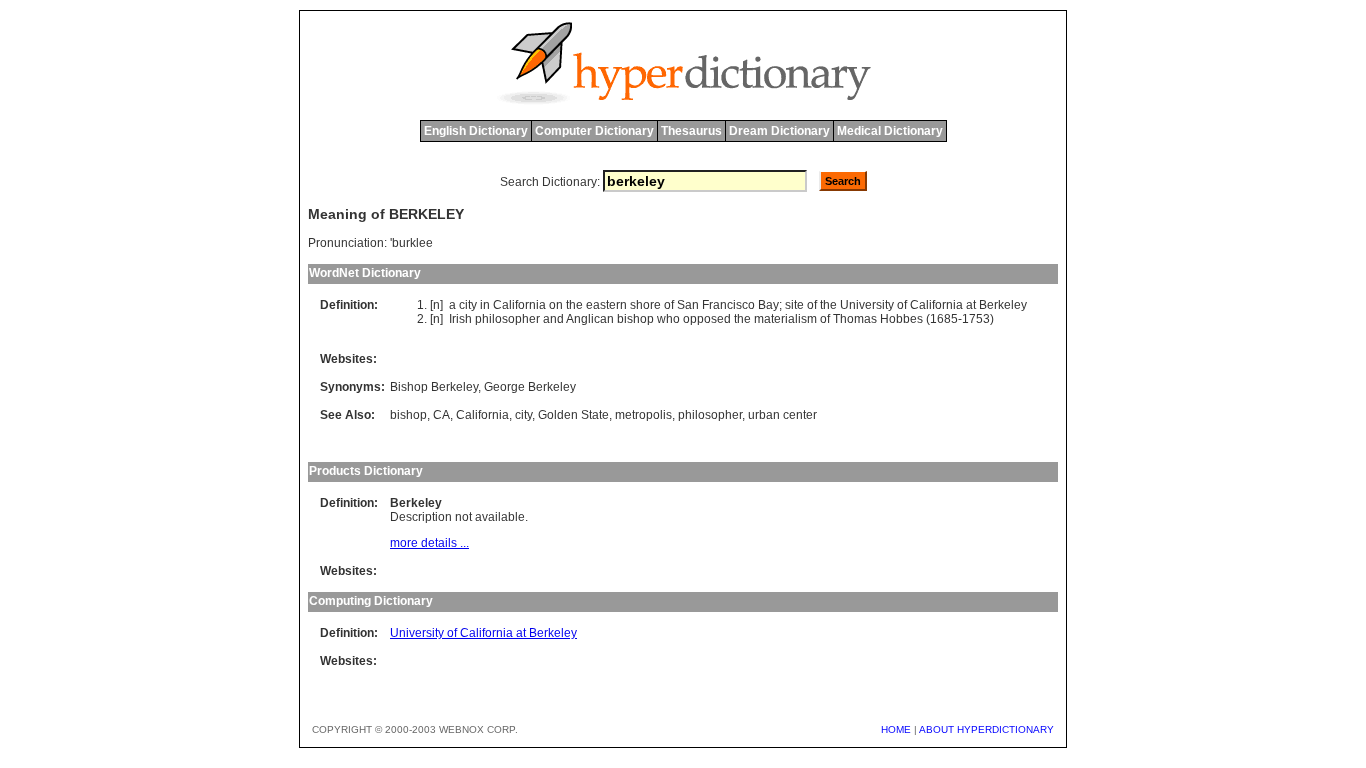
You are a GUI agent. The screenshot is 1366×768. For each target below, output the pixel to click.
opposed (707, 319)
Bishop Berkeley (434, 387)
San (688, 305)
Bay (768, 305)
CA (441, 415)
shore (645, 305)
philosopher (507, 319)
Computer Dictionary (594, 131)
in (485, 305)
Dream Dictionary (779, 131)
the (574, 305)
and (553, 319)
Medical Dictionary (890, 131)
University (867, 305)
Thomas (855, 319)
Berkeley (1003, 305)
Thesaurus (691, 131)
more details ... (429, 543)
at (971, 305)
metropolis (643, 415)
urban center (782, 415)
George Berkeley (530, 387)
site (794, 305)
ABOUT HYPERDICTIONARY (986, 729)
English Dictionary (476, 131)
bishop (635, 319)
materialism (785, 319)
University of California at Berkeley (483, 633)
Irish (460, 319)
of (669, 305)
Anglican (590, 319)
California (519, 305)
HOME (896, 729)
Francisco (728, 305)
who (668, 319)
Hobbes (901, 319)
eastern (606, 305)
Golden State (573, 415)
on (556, 305)
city (468, 305)
